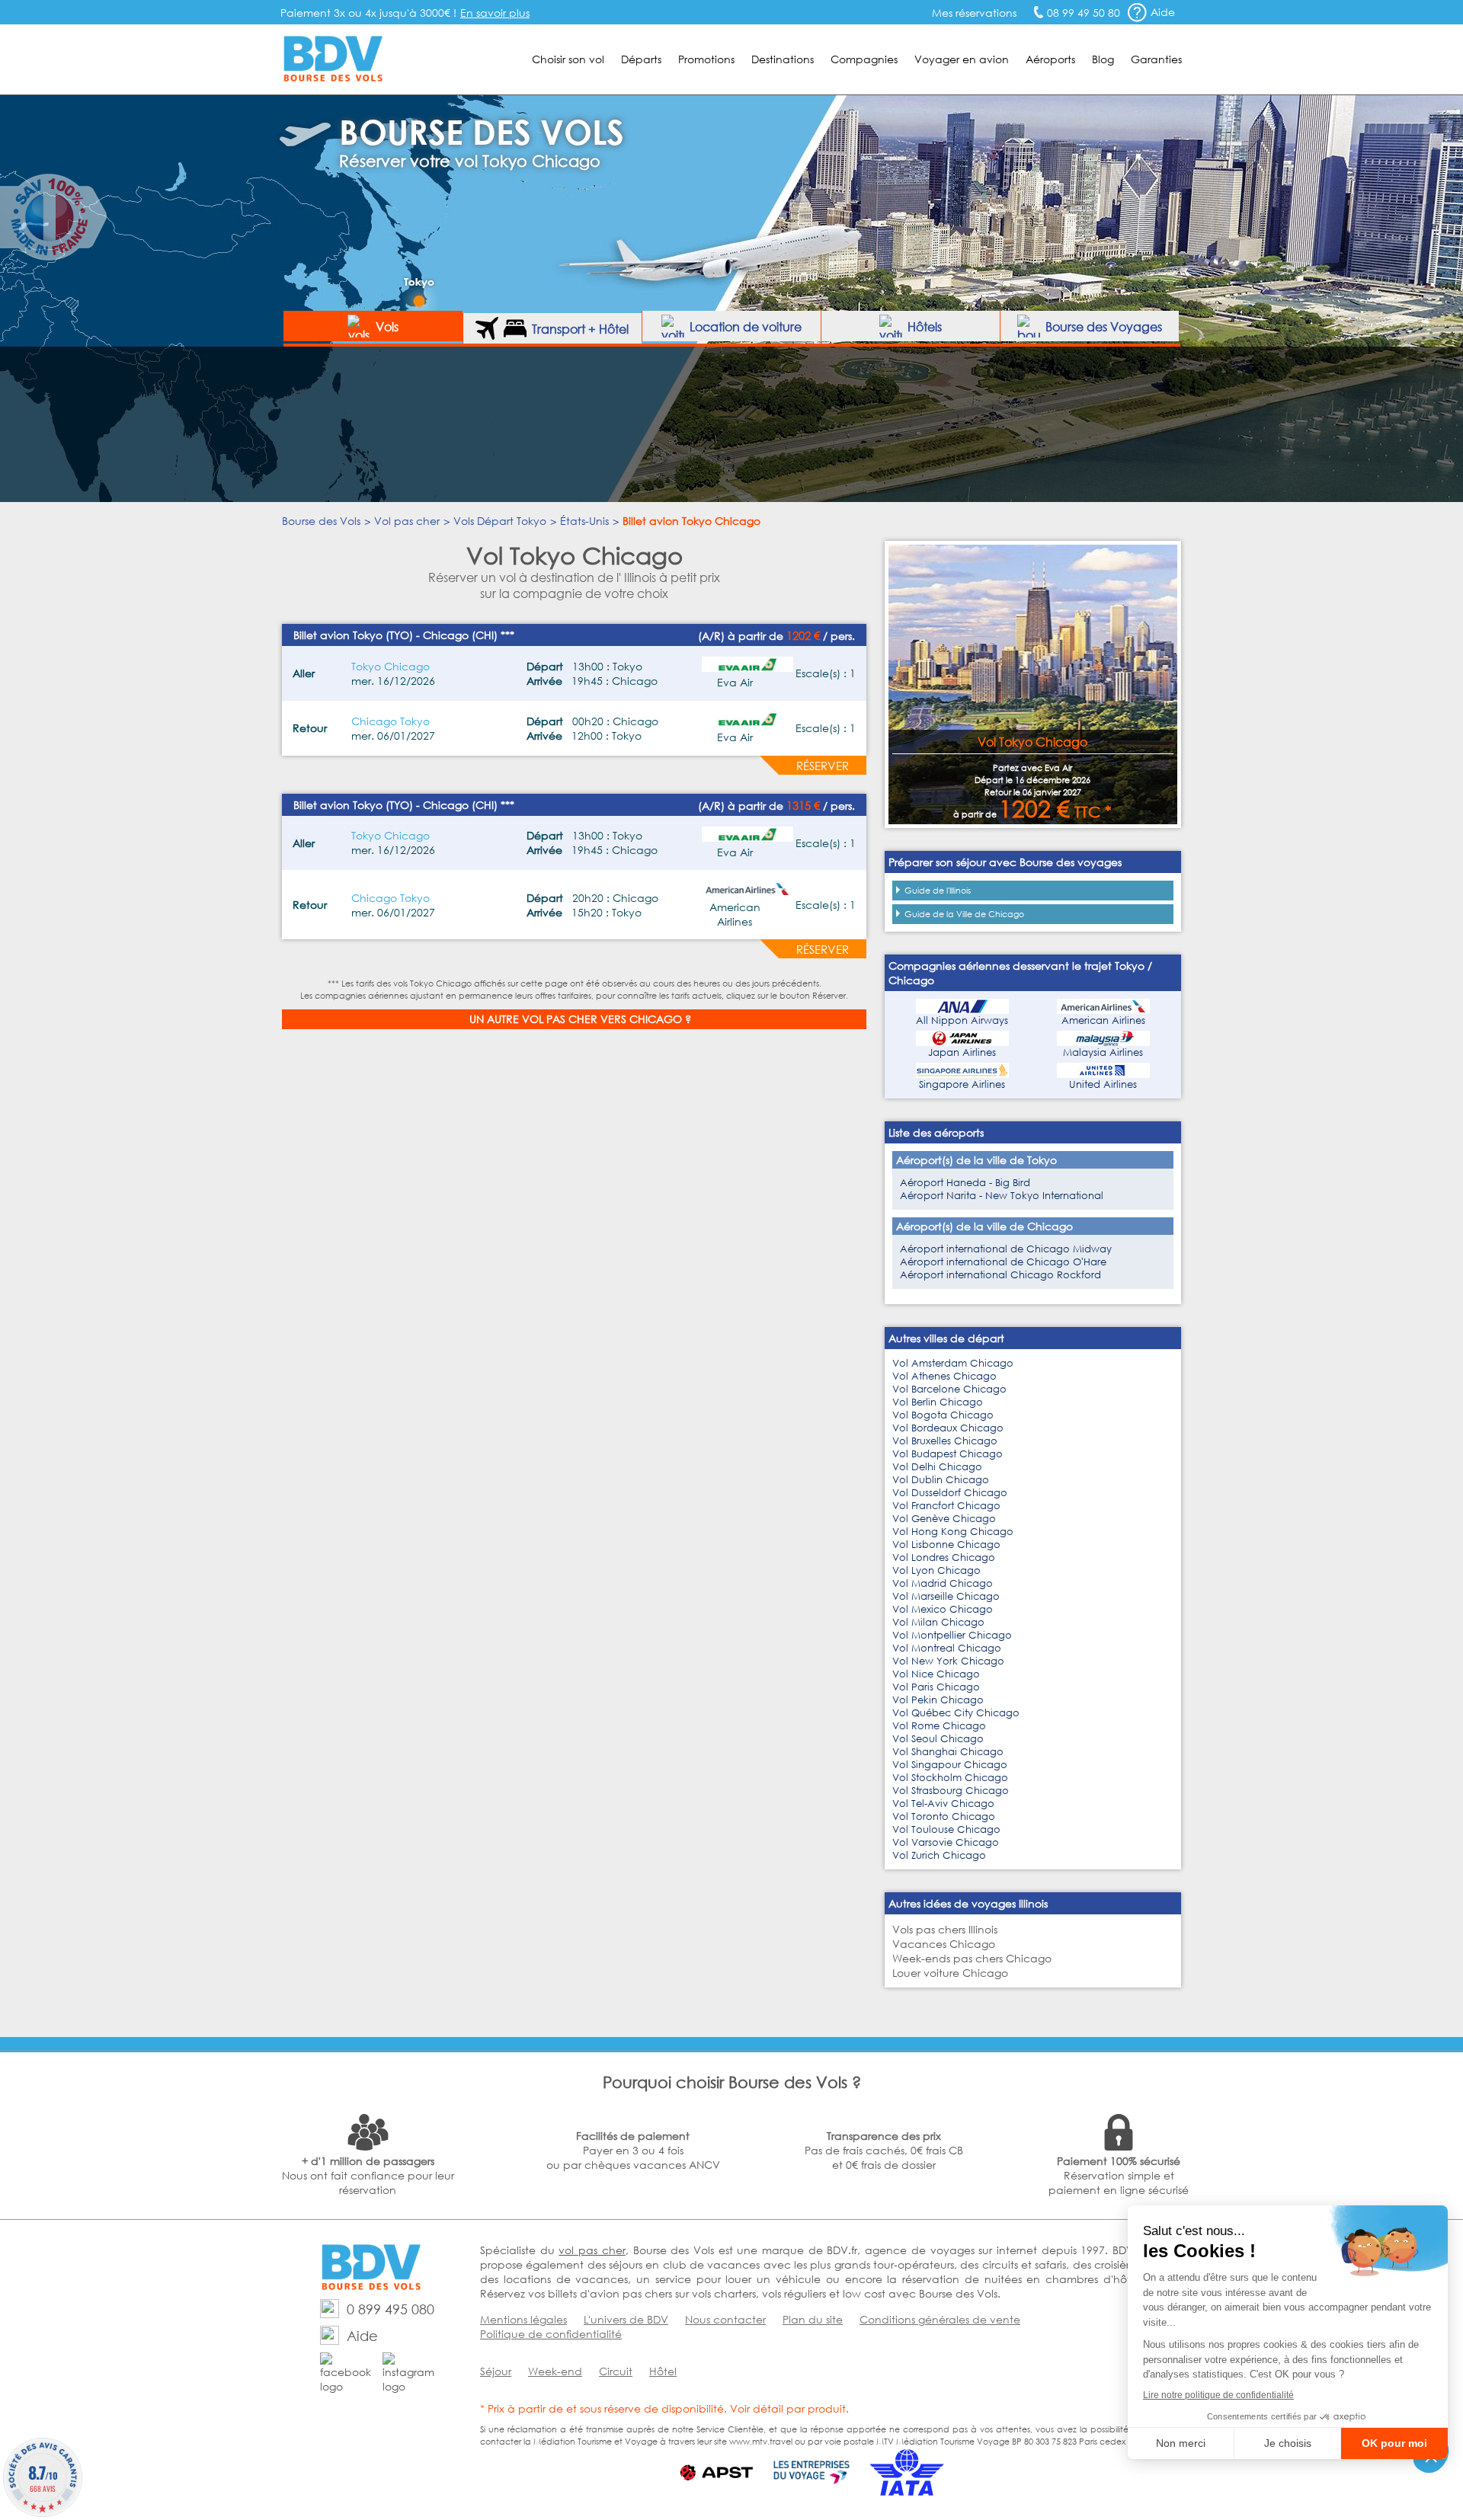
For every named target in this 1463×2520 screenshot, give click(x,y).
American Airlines (1103, 1020)
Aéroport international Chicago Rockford (1000, 1275)
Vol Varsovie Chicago (946, 1842)
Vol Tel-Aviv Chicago (943, 1804)
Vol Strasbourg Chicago (951, 1791)
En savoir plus (495, 13)
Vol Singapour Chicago (950, 1765)
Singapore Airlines (962, 1084)
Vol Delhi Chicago (937, 1467)
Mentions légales (523, 2319)
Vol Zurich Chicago (939, 1855)
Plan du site (813, 2319)
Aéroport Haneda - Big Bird (965, 1183)
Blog (1103, 59)
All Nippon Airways (962, 1020)
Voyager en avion (962, 59)
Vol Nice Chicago (936, 1674)
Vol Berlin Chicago (938, 1402)
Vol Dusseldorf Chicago (950, 1493)
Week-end (555, 2371)
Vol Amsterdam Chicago (953, 1363)
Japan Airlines (962, 1052)
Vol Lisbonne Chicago (946, 1545)
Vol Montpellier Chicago (952, 1635)
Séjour (496, 2371)
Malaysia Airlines (1103, 1052)
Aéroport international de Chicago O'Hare (1003, 1262)
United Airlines (1103, 1084)
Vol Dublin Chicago (941, 1480)
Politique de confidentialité (551, 2334)
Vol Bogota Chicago (943, 1415)
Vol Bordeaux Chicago (948, 1428)
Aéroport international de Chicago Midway (1006, 1249)
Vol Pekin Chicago (938, 1700)
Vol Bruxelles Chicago (945, 1441)
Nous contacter (725, 2319)
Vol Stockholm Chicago (950, 1778)
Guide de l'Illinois (938, 891)
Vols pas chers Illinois (945, 1929)
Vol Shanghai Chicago (948, 1752)
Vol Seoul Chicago (938, 1739)
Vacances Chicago (944, 1944)
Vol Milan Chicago (938, 1622)
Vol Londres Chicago (944, 1557)
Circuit (616, 2371)
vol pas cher (592, 2250)
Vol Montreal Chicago (947, 1648)
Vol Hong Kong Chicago (953, 1532)
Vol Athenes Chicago (944, 1376)
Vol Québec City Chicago (956, 1713)
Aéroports (1050, 59)
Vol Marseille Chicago (946, 1596)
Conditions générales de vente (940, 2319)
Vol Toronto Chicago (944, 1816)
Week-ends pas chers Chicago (972, 1958)
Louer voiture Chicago (950, 1973)
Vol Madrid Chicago (943, 1583)
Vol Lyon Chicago (936, 1570)
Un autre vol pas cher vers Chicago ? (580, 1019)
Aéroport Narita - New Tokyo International (1002, 1196)
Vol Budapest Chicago (948, 1454)
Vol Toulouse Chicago (946, 1829)
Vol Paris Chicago (936, 1687)
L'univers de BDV (626, 2319)
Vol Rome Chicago (939, 1726)
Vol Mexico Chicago (943, 1609)
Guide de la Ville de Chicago (964, 914)
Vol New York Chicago (948, 1661)
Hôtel (663, 2371)
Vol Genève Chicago (944, 1519)
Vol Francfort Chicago (946, 1506)
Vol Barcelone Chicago (949, 1389)
